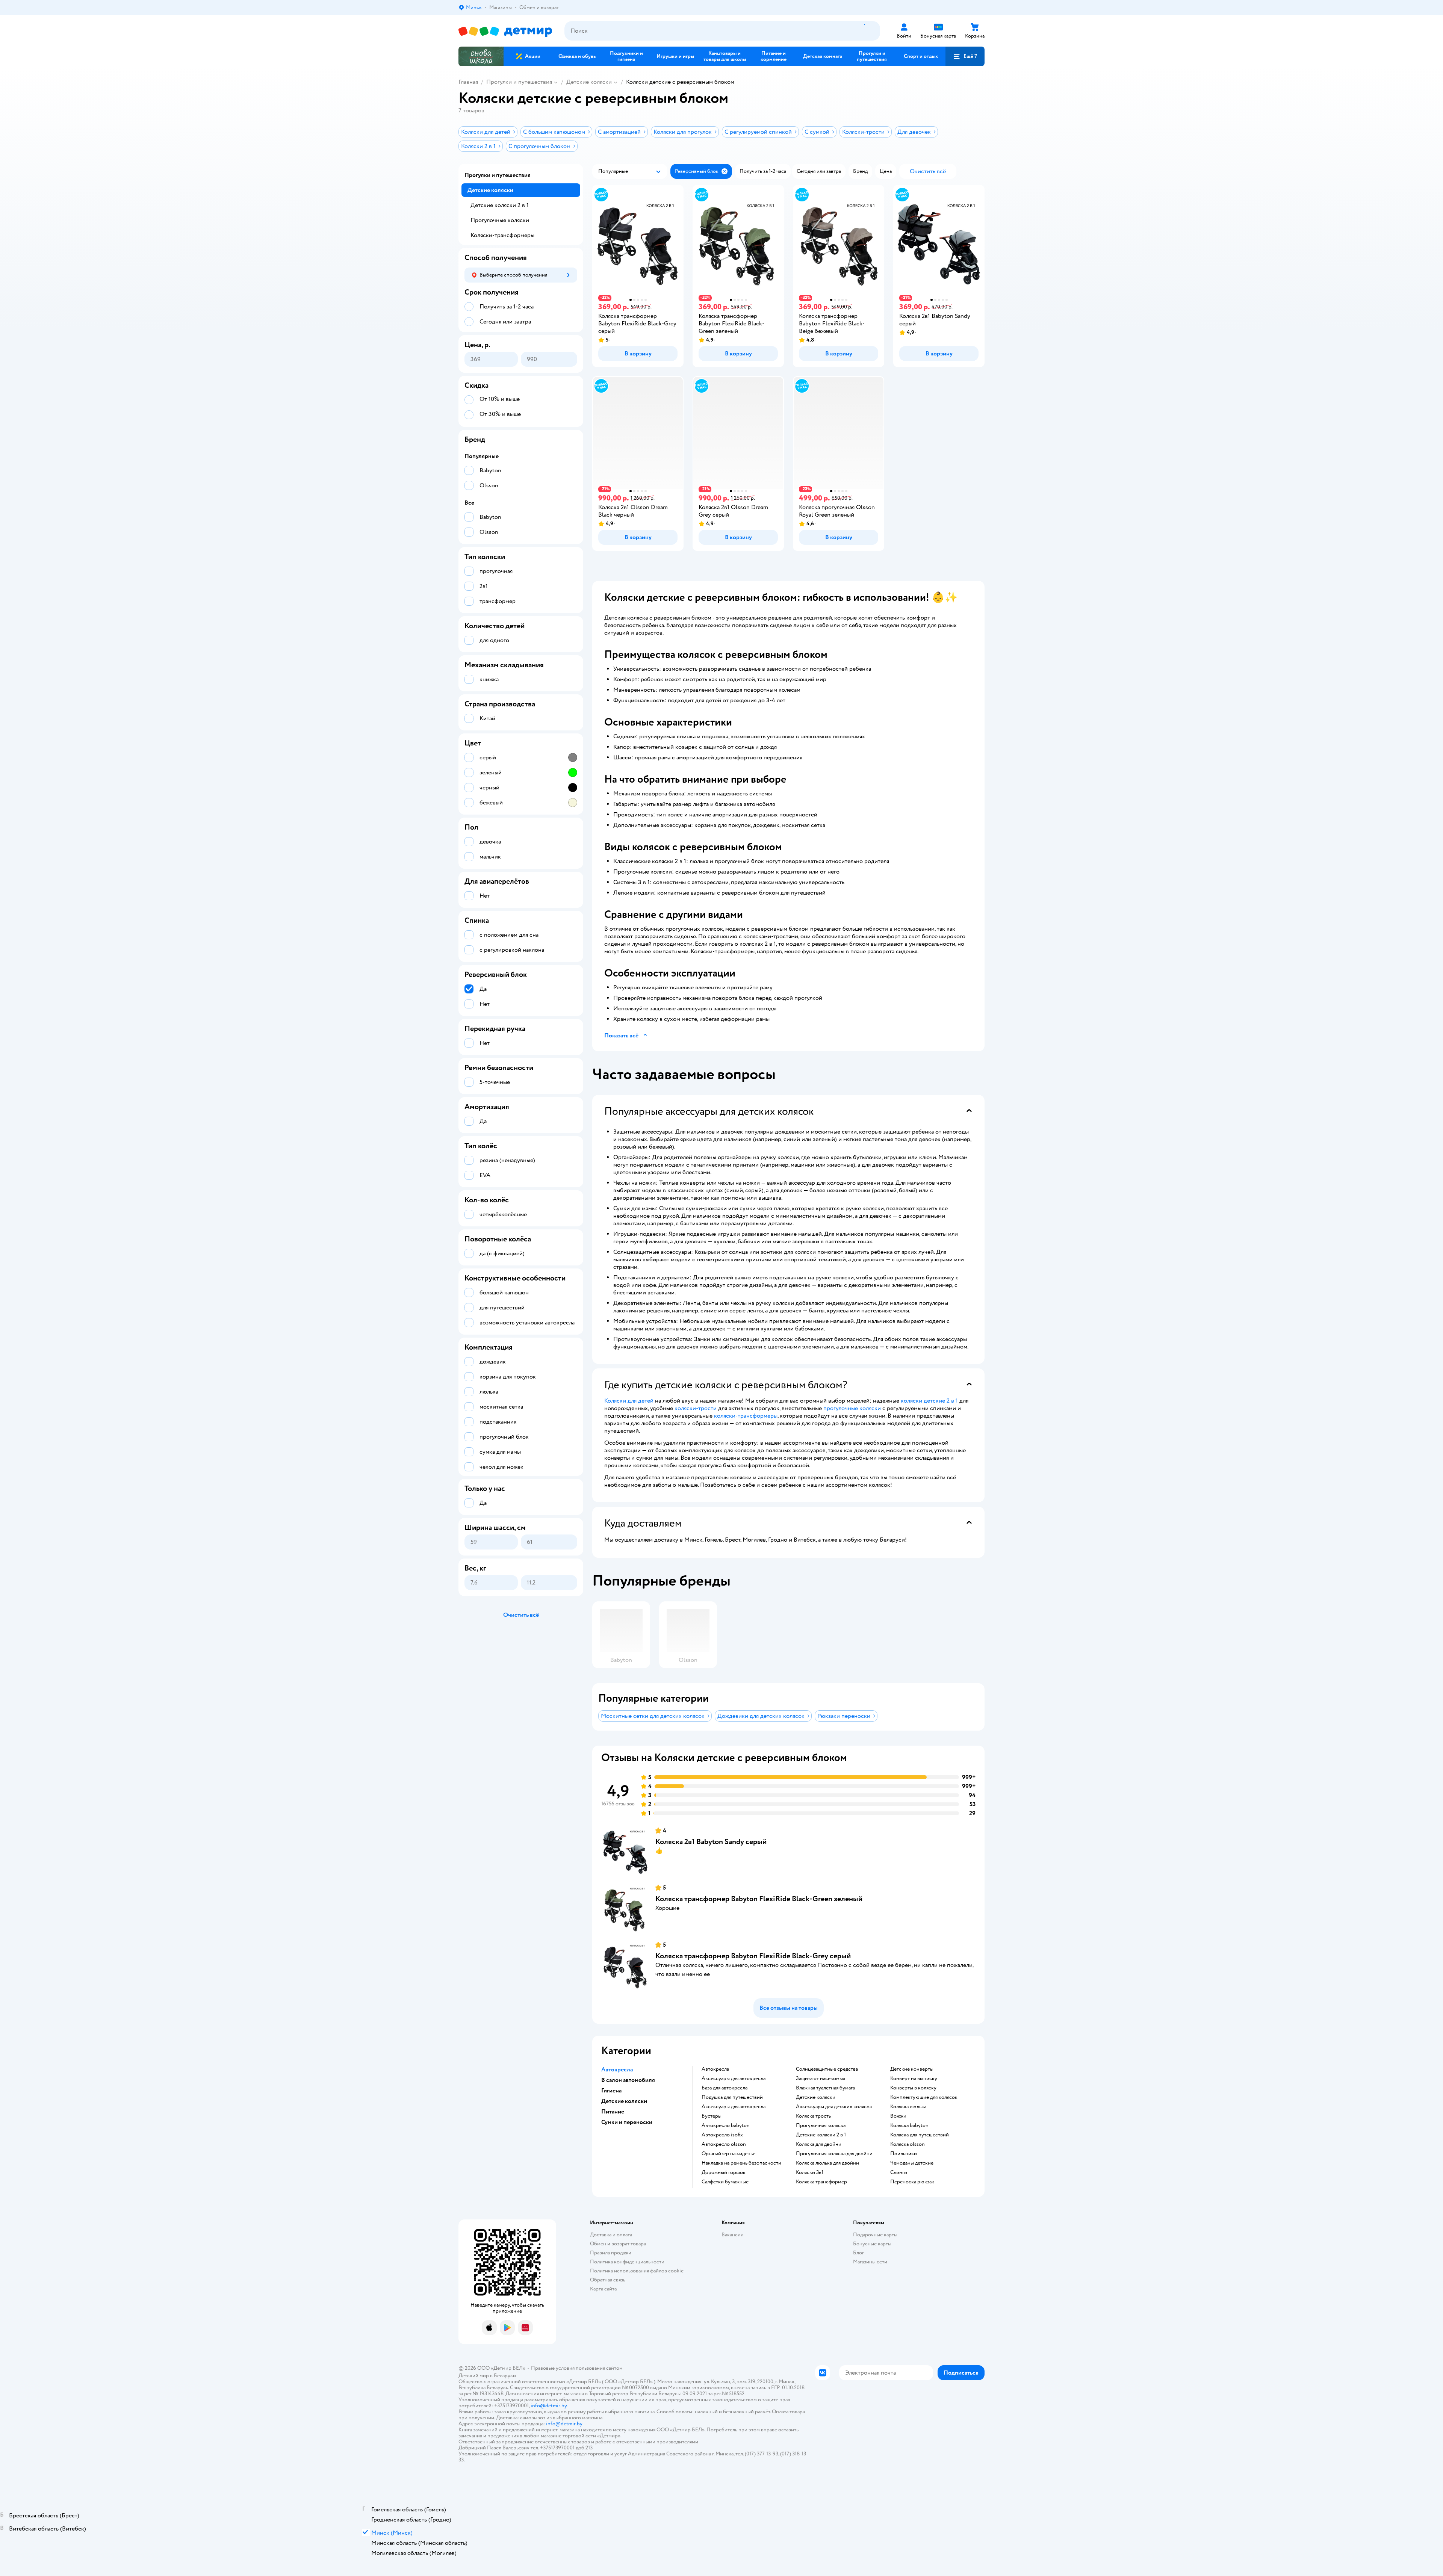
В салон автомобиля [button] (628, 2080)
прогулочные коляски (852, 1408)
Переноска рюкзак (912, 2182)
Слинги (899, 2172)
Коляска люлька (908, 2107)
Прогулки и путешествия (519, 82)
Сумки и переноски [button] (627, 2122)
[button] (965, 56)
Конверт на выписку (914, 2079)
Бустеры (712, 2116)
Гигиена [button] (611, 2091)
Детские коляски (589, 82)
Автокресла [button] (617, 2070)
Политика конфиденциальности (627, 2262)
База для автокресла (725, 2088)
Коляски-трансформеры (502, 235)
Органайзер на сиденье (728, 2154)
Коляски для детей (629, 1401)
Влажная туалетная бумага (825, 2088)
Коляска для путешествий (920, 2135)
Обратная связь (608, 2280)
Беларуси (505, 2376)
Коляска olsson (908, 2144)
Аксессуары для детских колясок (834, 2107)
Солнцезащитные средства (827, 2069)
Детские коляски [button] (624, 2101)
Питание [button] (613, 2112)
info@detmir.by (549, 2406)
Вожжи (898, 2116)
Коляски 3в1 (810, 2172)
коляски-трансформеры (746, 1416)
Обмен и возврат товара (618, 2244)
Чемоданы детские (912, 2163)
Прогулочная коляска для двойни (834, 2154)
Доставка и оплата (611, 2235)
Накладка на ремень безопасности (741, 2163)
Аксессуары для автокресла (734, 2079)
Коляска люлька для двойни (827, 2163)
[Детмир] (505, 31)
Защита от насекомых (821, 2079)
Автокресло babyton (726, 2126)
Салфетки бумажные (725, 2182)
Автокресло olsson (724, 2144)
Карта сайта (603, 2289)
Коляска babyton (909, 2126)
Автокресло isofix (722, 2135)
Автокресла (715, 2069)
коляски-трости (696, 1408)
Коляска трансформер (821, 2182)
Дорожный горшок (724, 2172)
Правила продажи (611, 2253)
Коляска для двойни (819, 2144)
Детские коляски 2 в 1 (821, 2135)
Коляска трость (813, 2116)
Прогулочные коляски (500, 220)
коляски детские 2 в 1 (929, 1401)
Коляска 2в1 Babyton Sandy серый (711, 1842)
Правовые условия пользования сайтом (577, 2368)
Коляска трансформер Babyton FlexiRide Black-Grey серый (753, 1956)
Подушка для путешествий (732, 2097)
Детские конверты (912, 2069)
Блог (858, 2253)
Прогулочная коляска (821, 2126)
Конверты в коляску (913, 2088)
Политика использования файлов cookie (637, 2271)
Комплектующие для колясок (924, 2097)
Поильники (904, 2154)
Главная (468, 82)
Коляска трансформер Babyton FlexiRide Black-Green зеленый (759, 1899)
